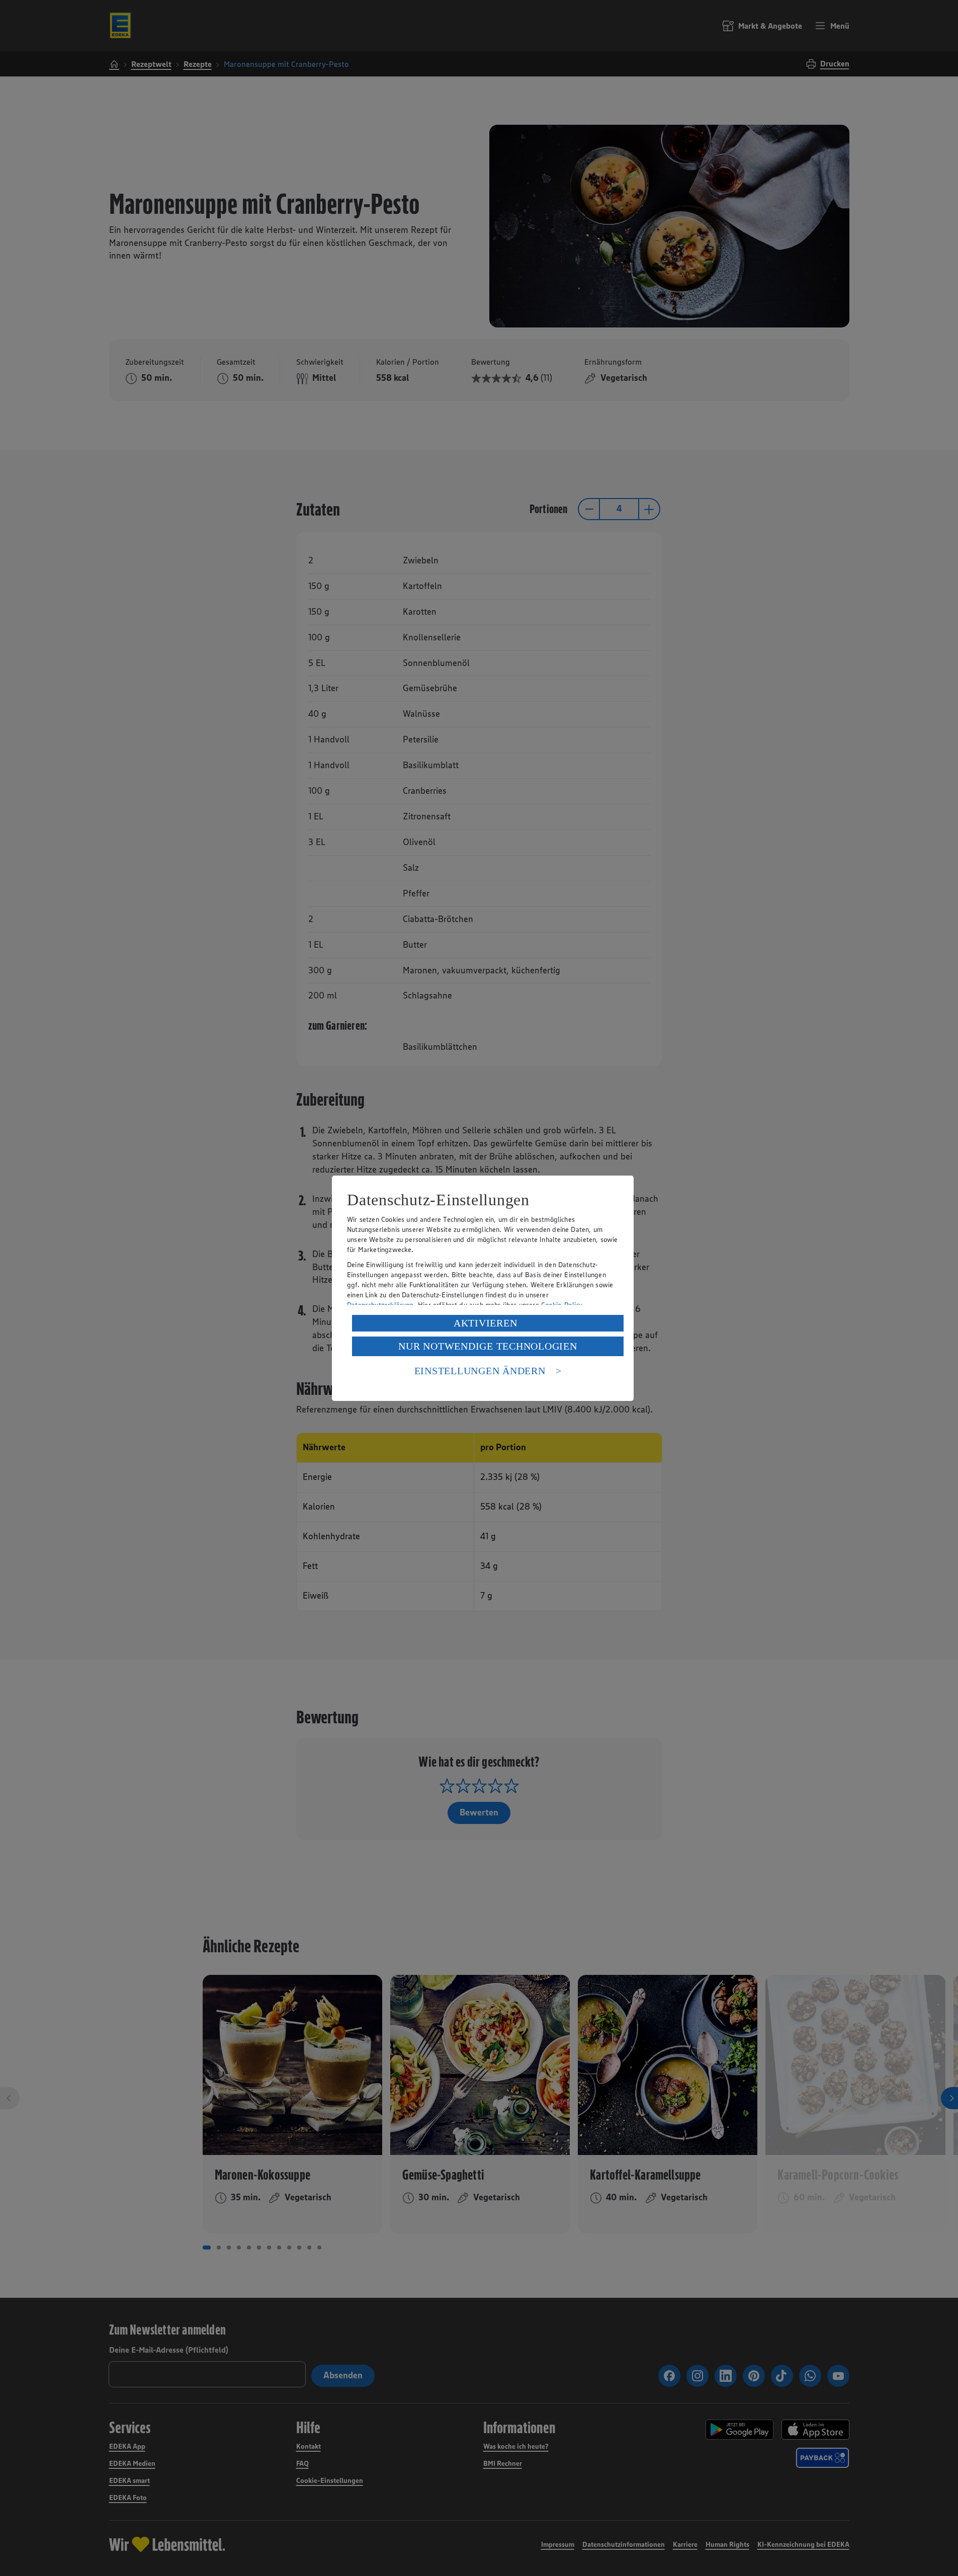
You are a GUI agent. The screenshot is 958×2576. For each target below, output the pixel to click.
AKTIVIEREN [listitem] (486, 1323)
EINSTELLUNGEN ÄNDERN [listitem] (480, 1371)
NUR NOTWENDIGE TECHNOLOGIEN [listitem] (488, 1346)
